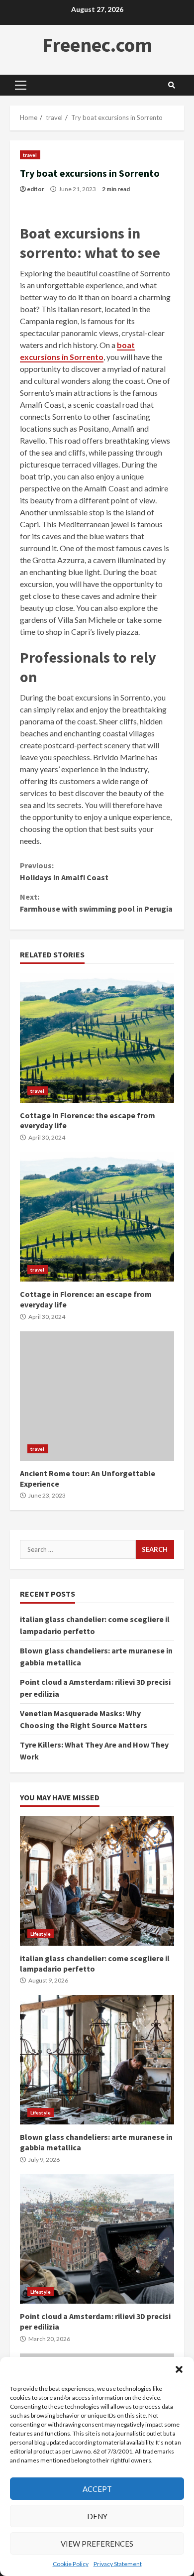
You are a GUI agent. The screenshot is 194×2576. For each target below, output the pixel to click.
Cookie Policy (71, 2564)
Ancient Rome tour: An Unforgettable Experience (97, 1396)
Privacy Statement (118, 2564)
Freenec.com (97, 45)
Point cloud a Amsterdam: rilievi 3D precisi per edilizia (97, 2239)
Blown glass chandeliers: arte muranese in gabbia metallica (97, 2060)
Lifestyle (41, 1934)
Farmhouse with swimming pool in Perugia (96, 903)
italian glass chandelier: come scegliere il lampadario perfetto (97, 1881)
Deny (97, 2516)
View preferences (97, 2544)
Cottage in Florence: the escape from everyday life (97, 1038)
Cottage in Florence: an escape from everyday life (97, 1217)
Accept (97, 2489)
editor (36, 189)
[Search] (172, 85)
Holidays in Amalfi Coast (64, 871)
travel (30, 155)
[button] (179, 2369)
